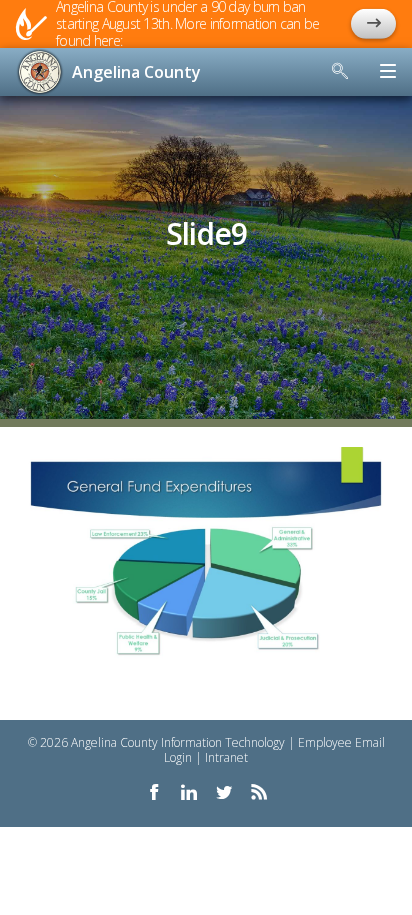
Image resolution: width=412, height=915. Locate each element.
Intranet (226, 757)
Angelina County (136, 72)
